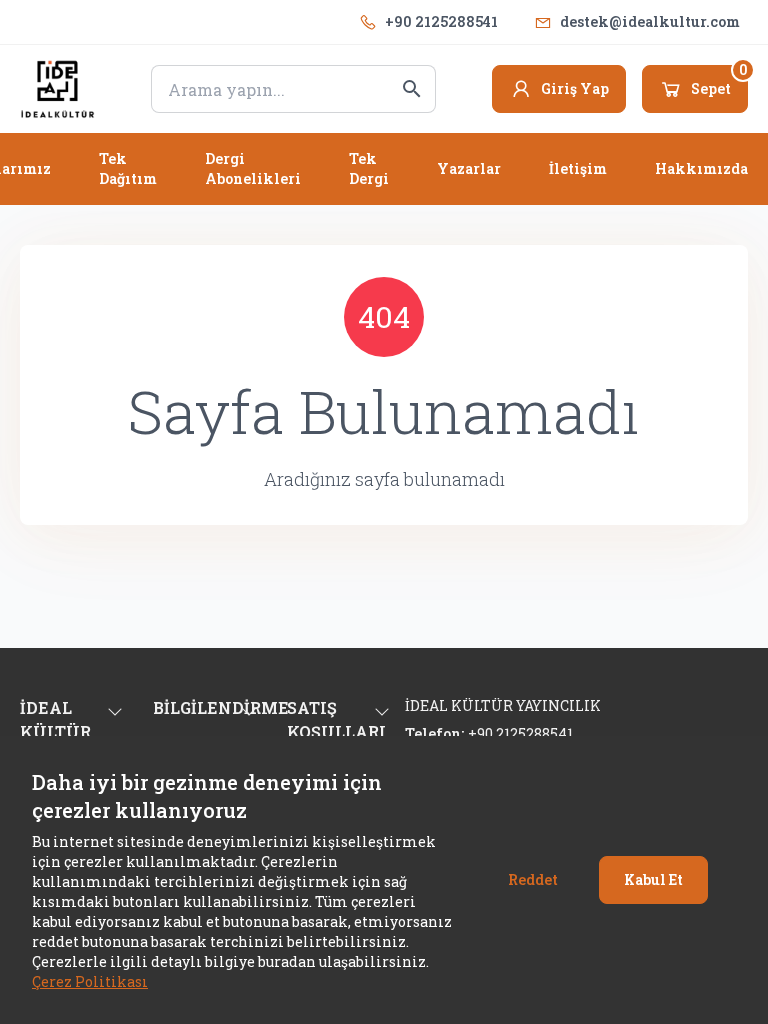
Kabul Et (653, 879)
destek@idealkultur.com (650, 21)
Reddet (533, 879)
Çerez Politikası (90, 981)
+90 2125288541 (441, 21)
